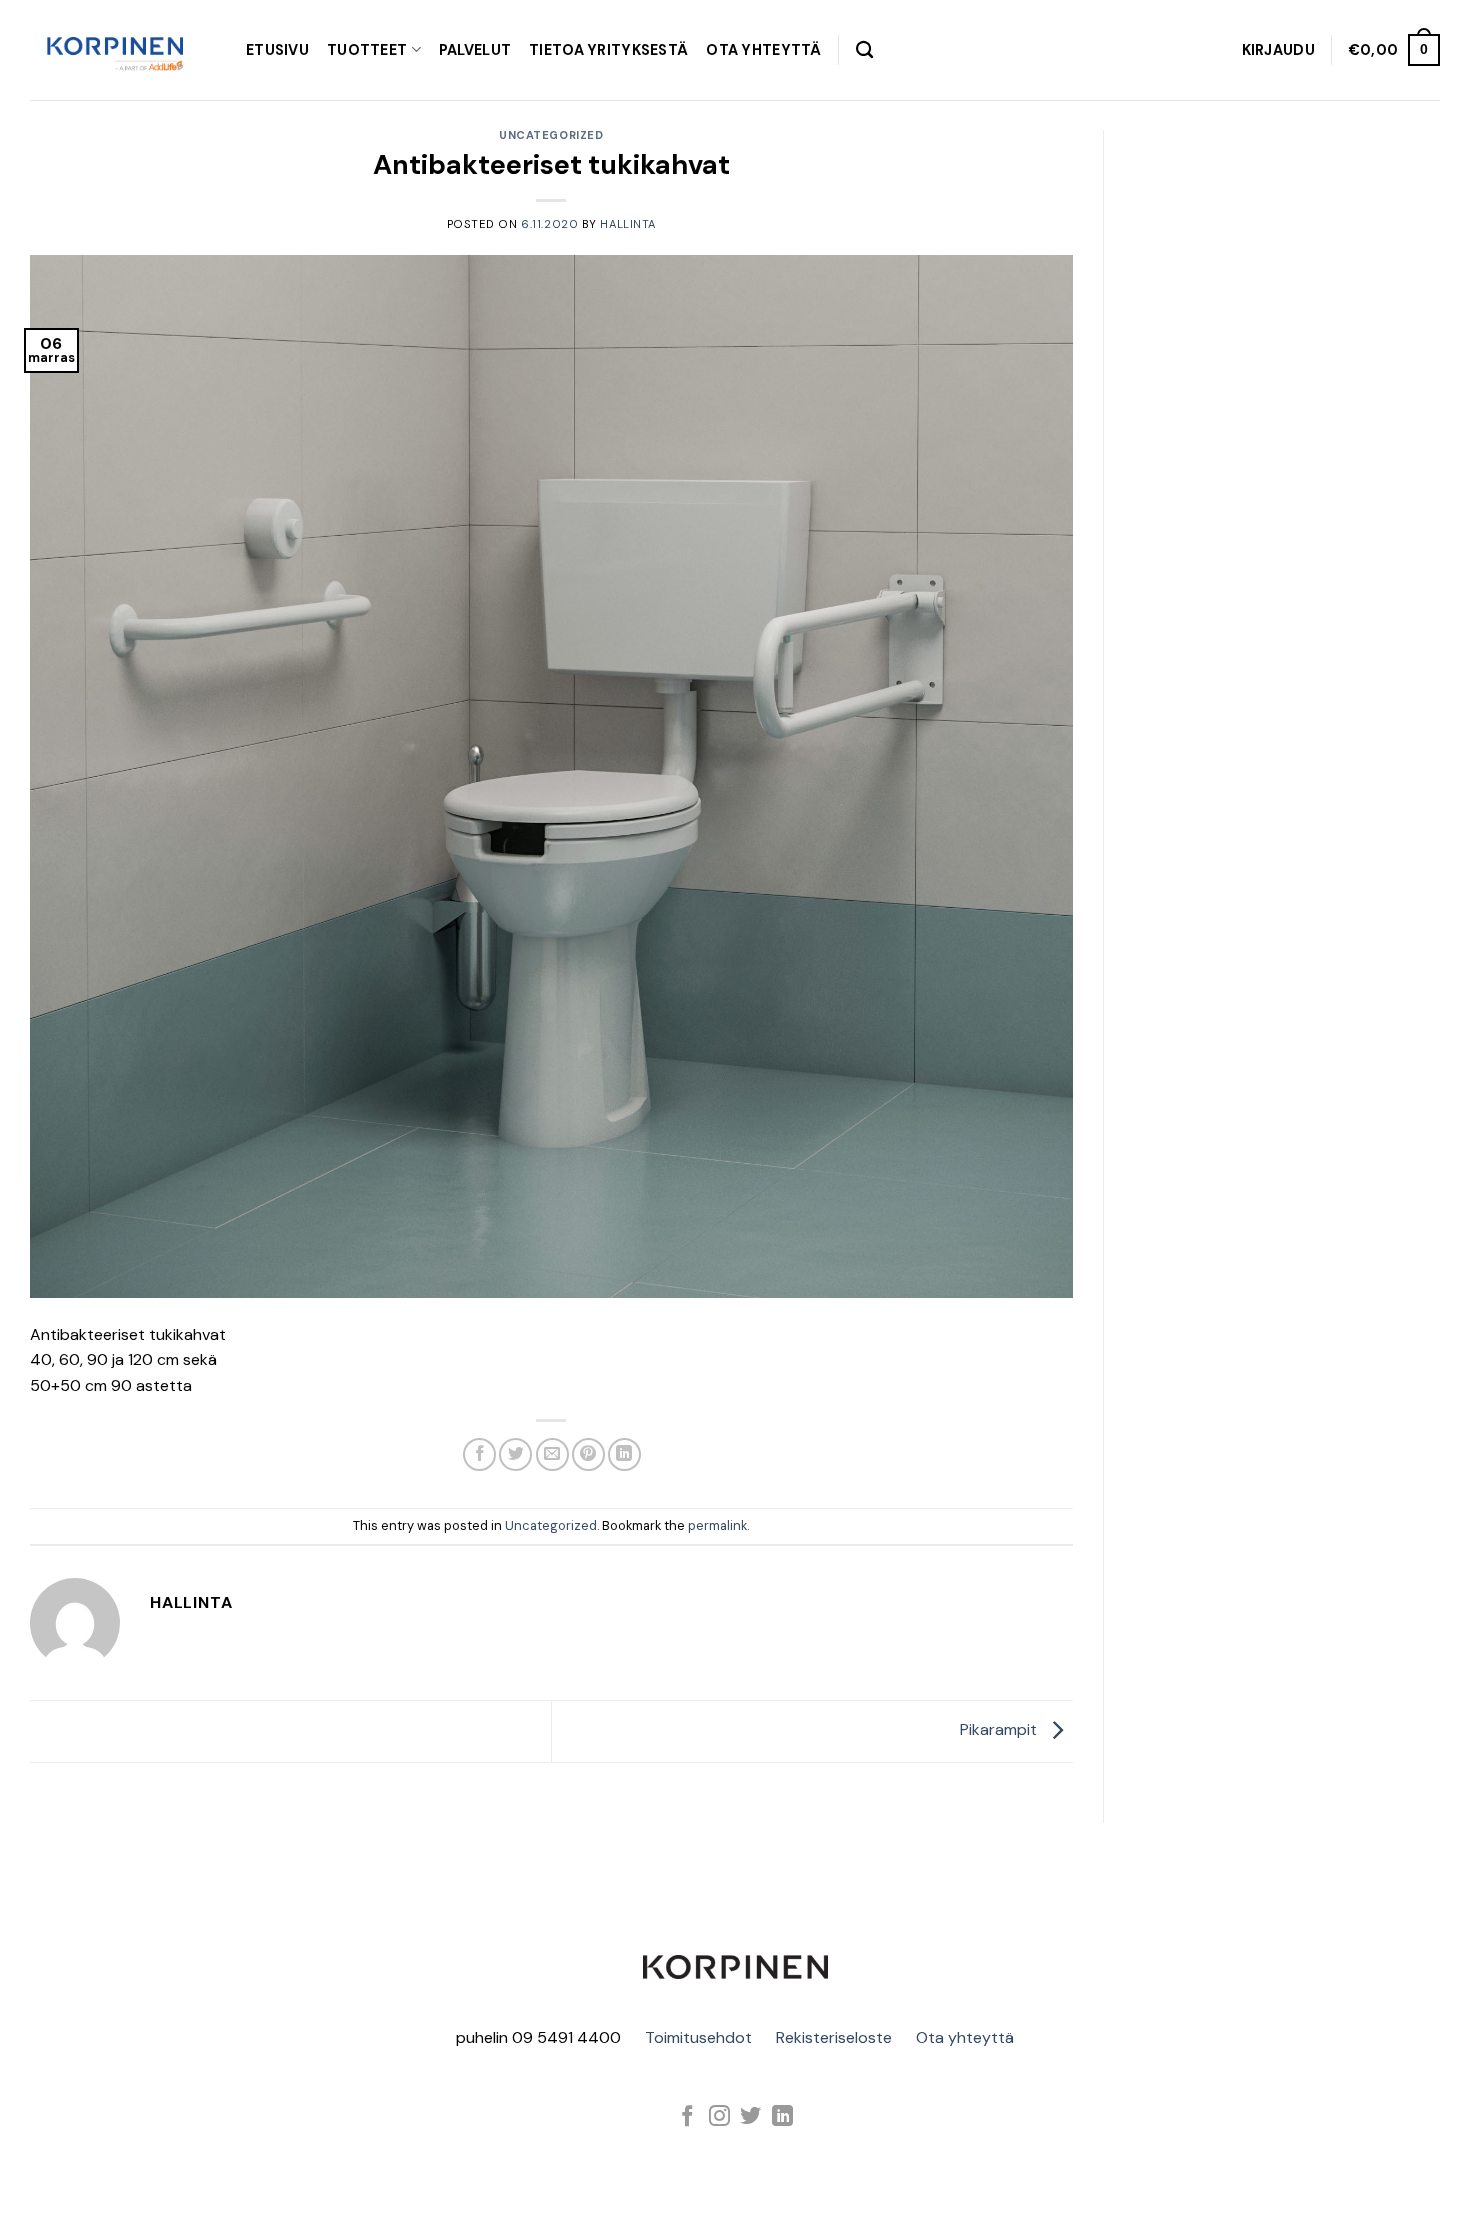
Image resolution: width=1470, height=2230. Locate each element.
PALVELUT (475, 50)
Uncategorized (551, 135)
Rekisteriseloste (834, 2037)
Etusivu (277, 50)
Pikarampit (1000, 1729)
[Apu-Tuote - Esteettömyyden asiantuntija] (115, 50)
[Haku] (864, 50)
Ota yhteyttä (965, 2037)
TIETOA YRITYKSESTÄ (608, 50)
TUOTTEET (367, 50)
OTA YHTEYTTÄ (763, 50)
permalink (717, 1525)
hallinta (627, 224)
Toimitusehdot (698, 2037)
